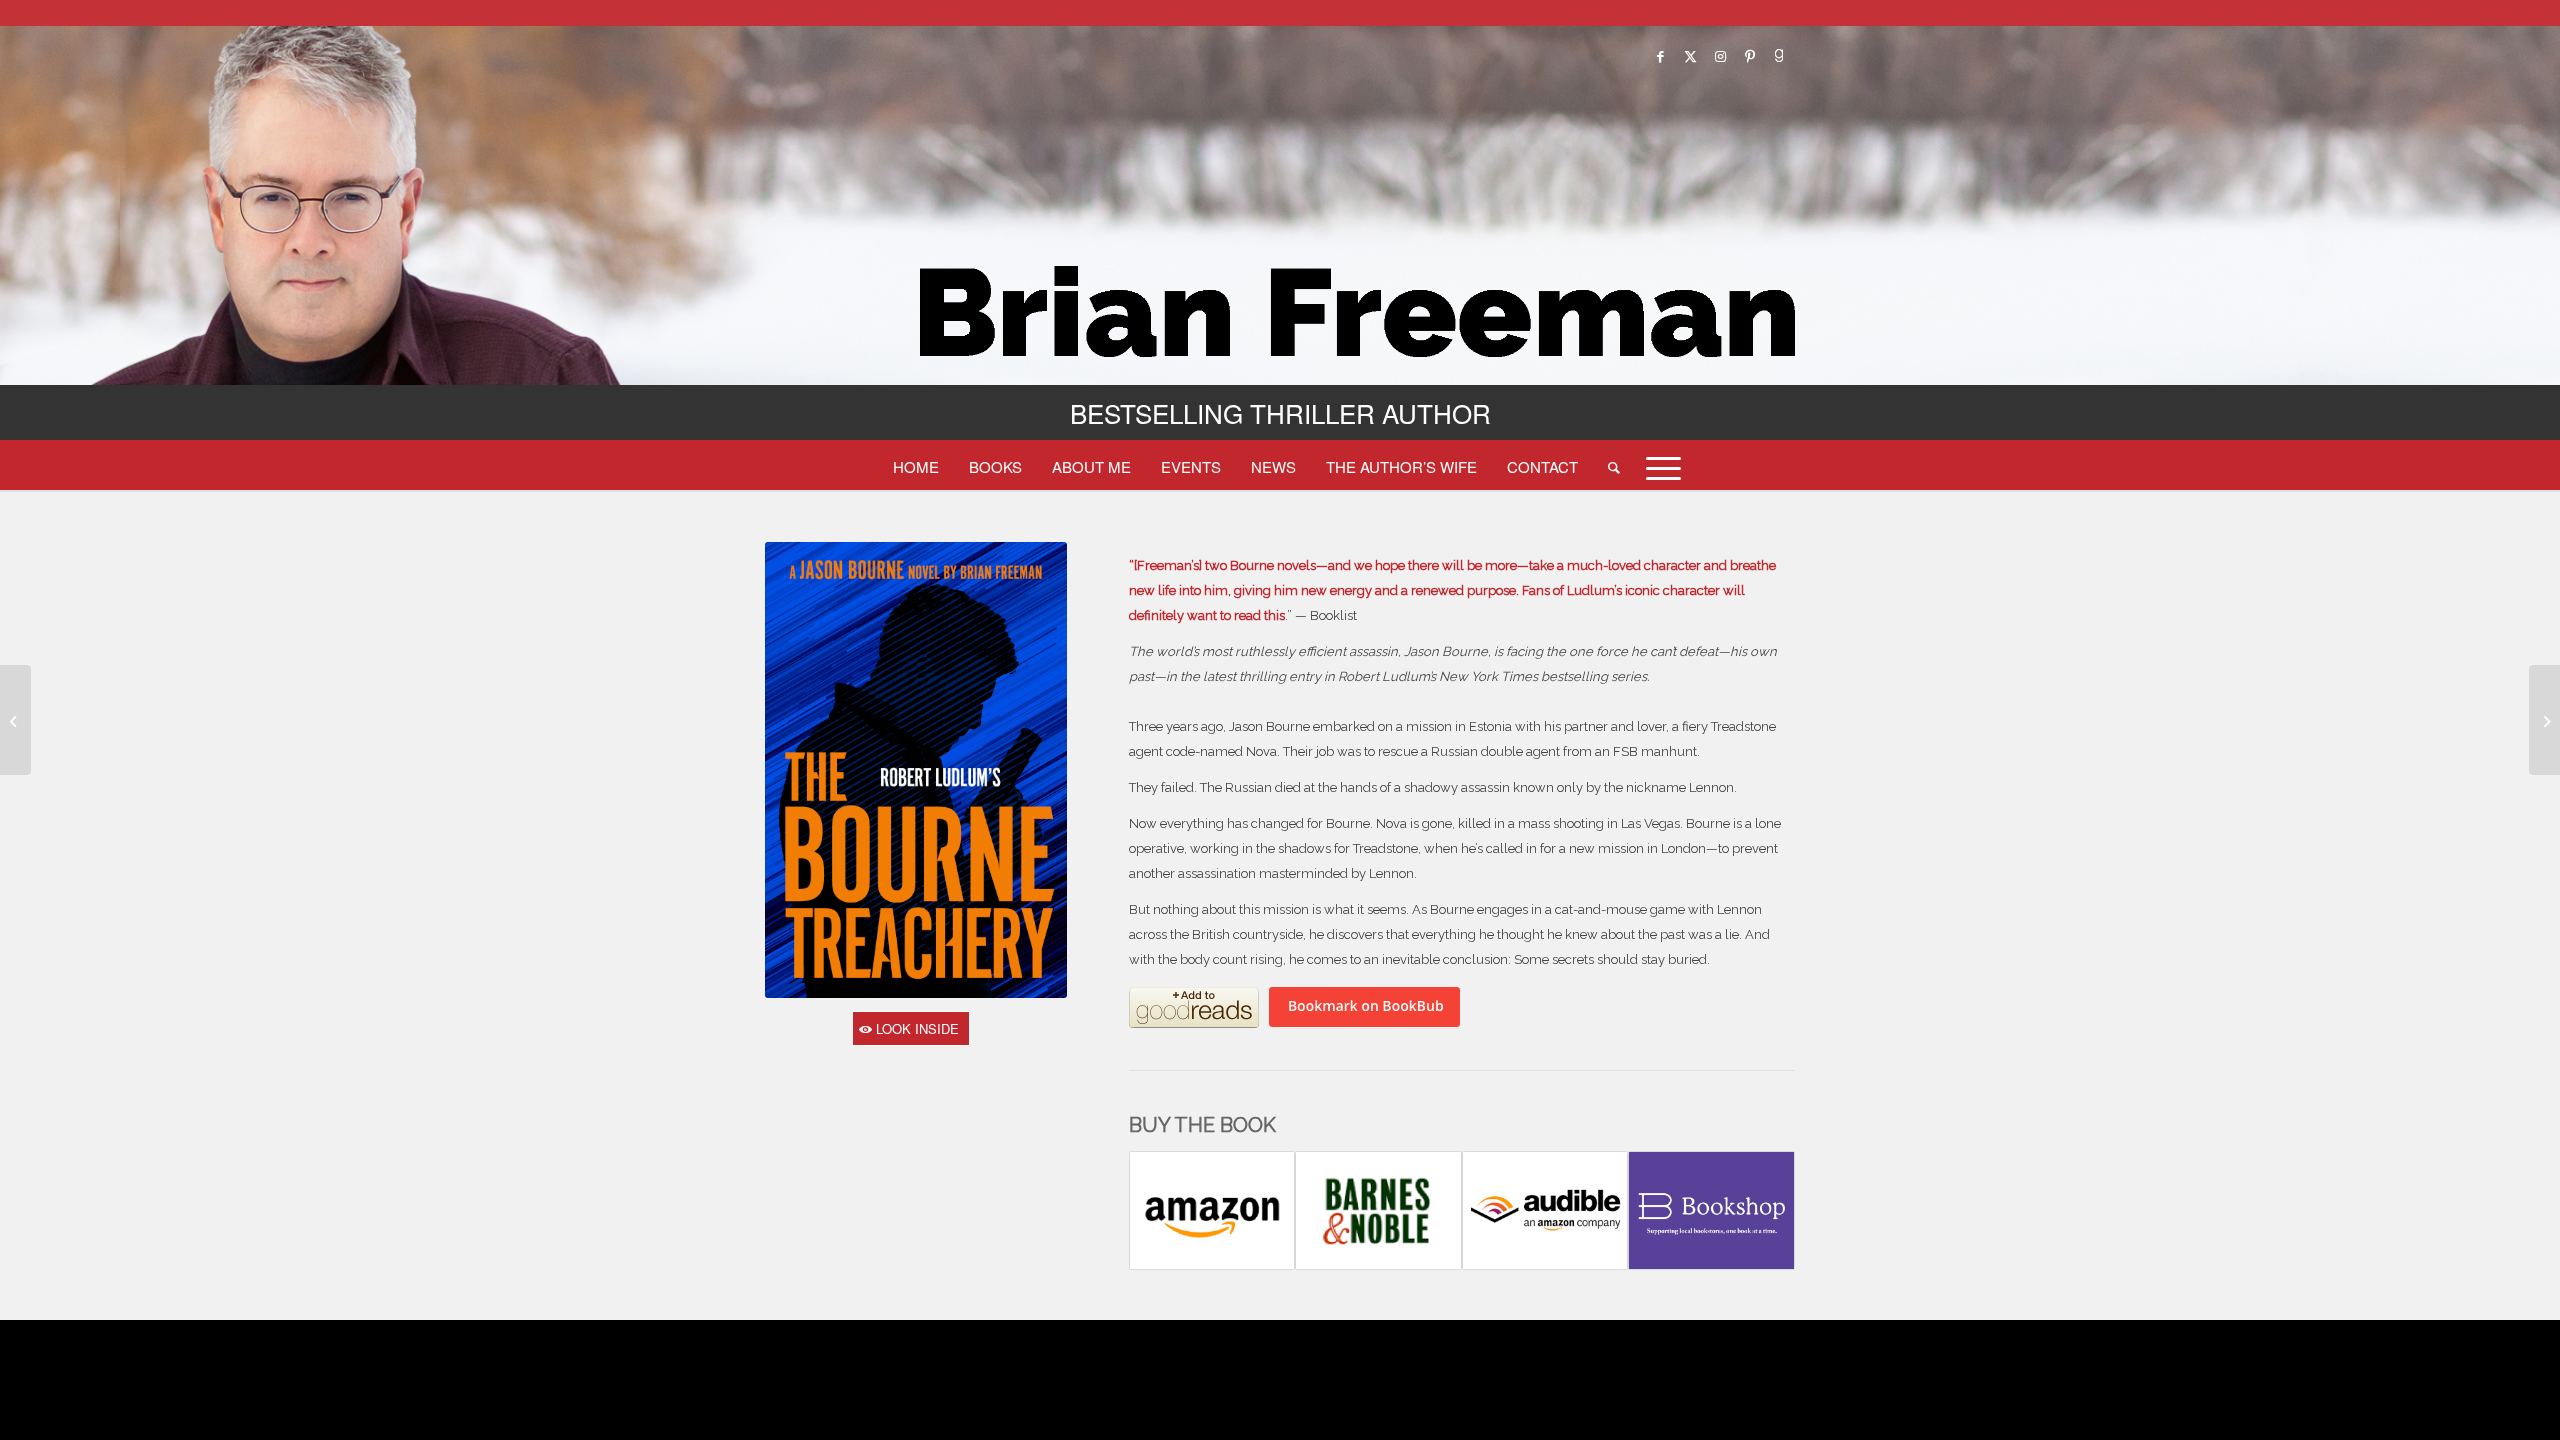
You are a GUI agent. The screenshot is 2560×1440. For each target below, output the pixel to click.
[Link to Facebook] (1660, 56)
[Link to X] (1690, 56)
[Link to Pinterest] (1750, 56)
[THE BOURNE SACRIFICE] (2544, 720)
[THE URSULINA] (15, 720)
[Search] (1614, 466)
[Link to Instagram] (1720, 56)
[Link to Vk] (1780, 56)
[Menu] (1657, 466)
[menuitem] (916, 466)
